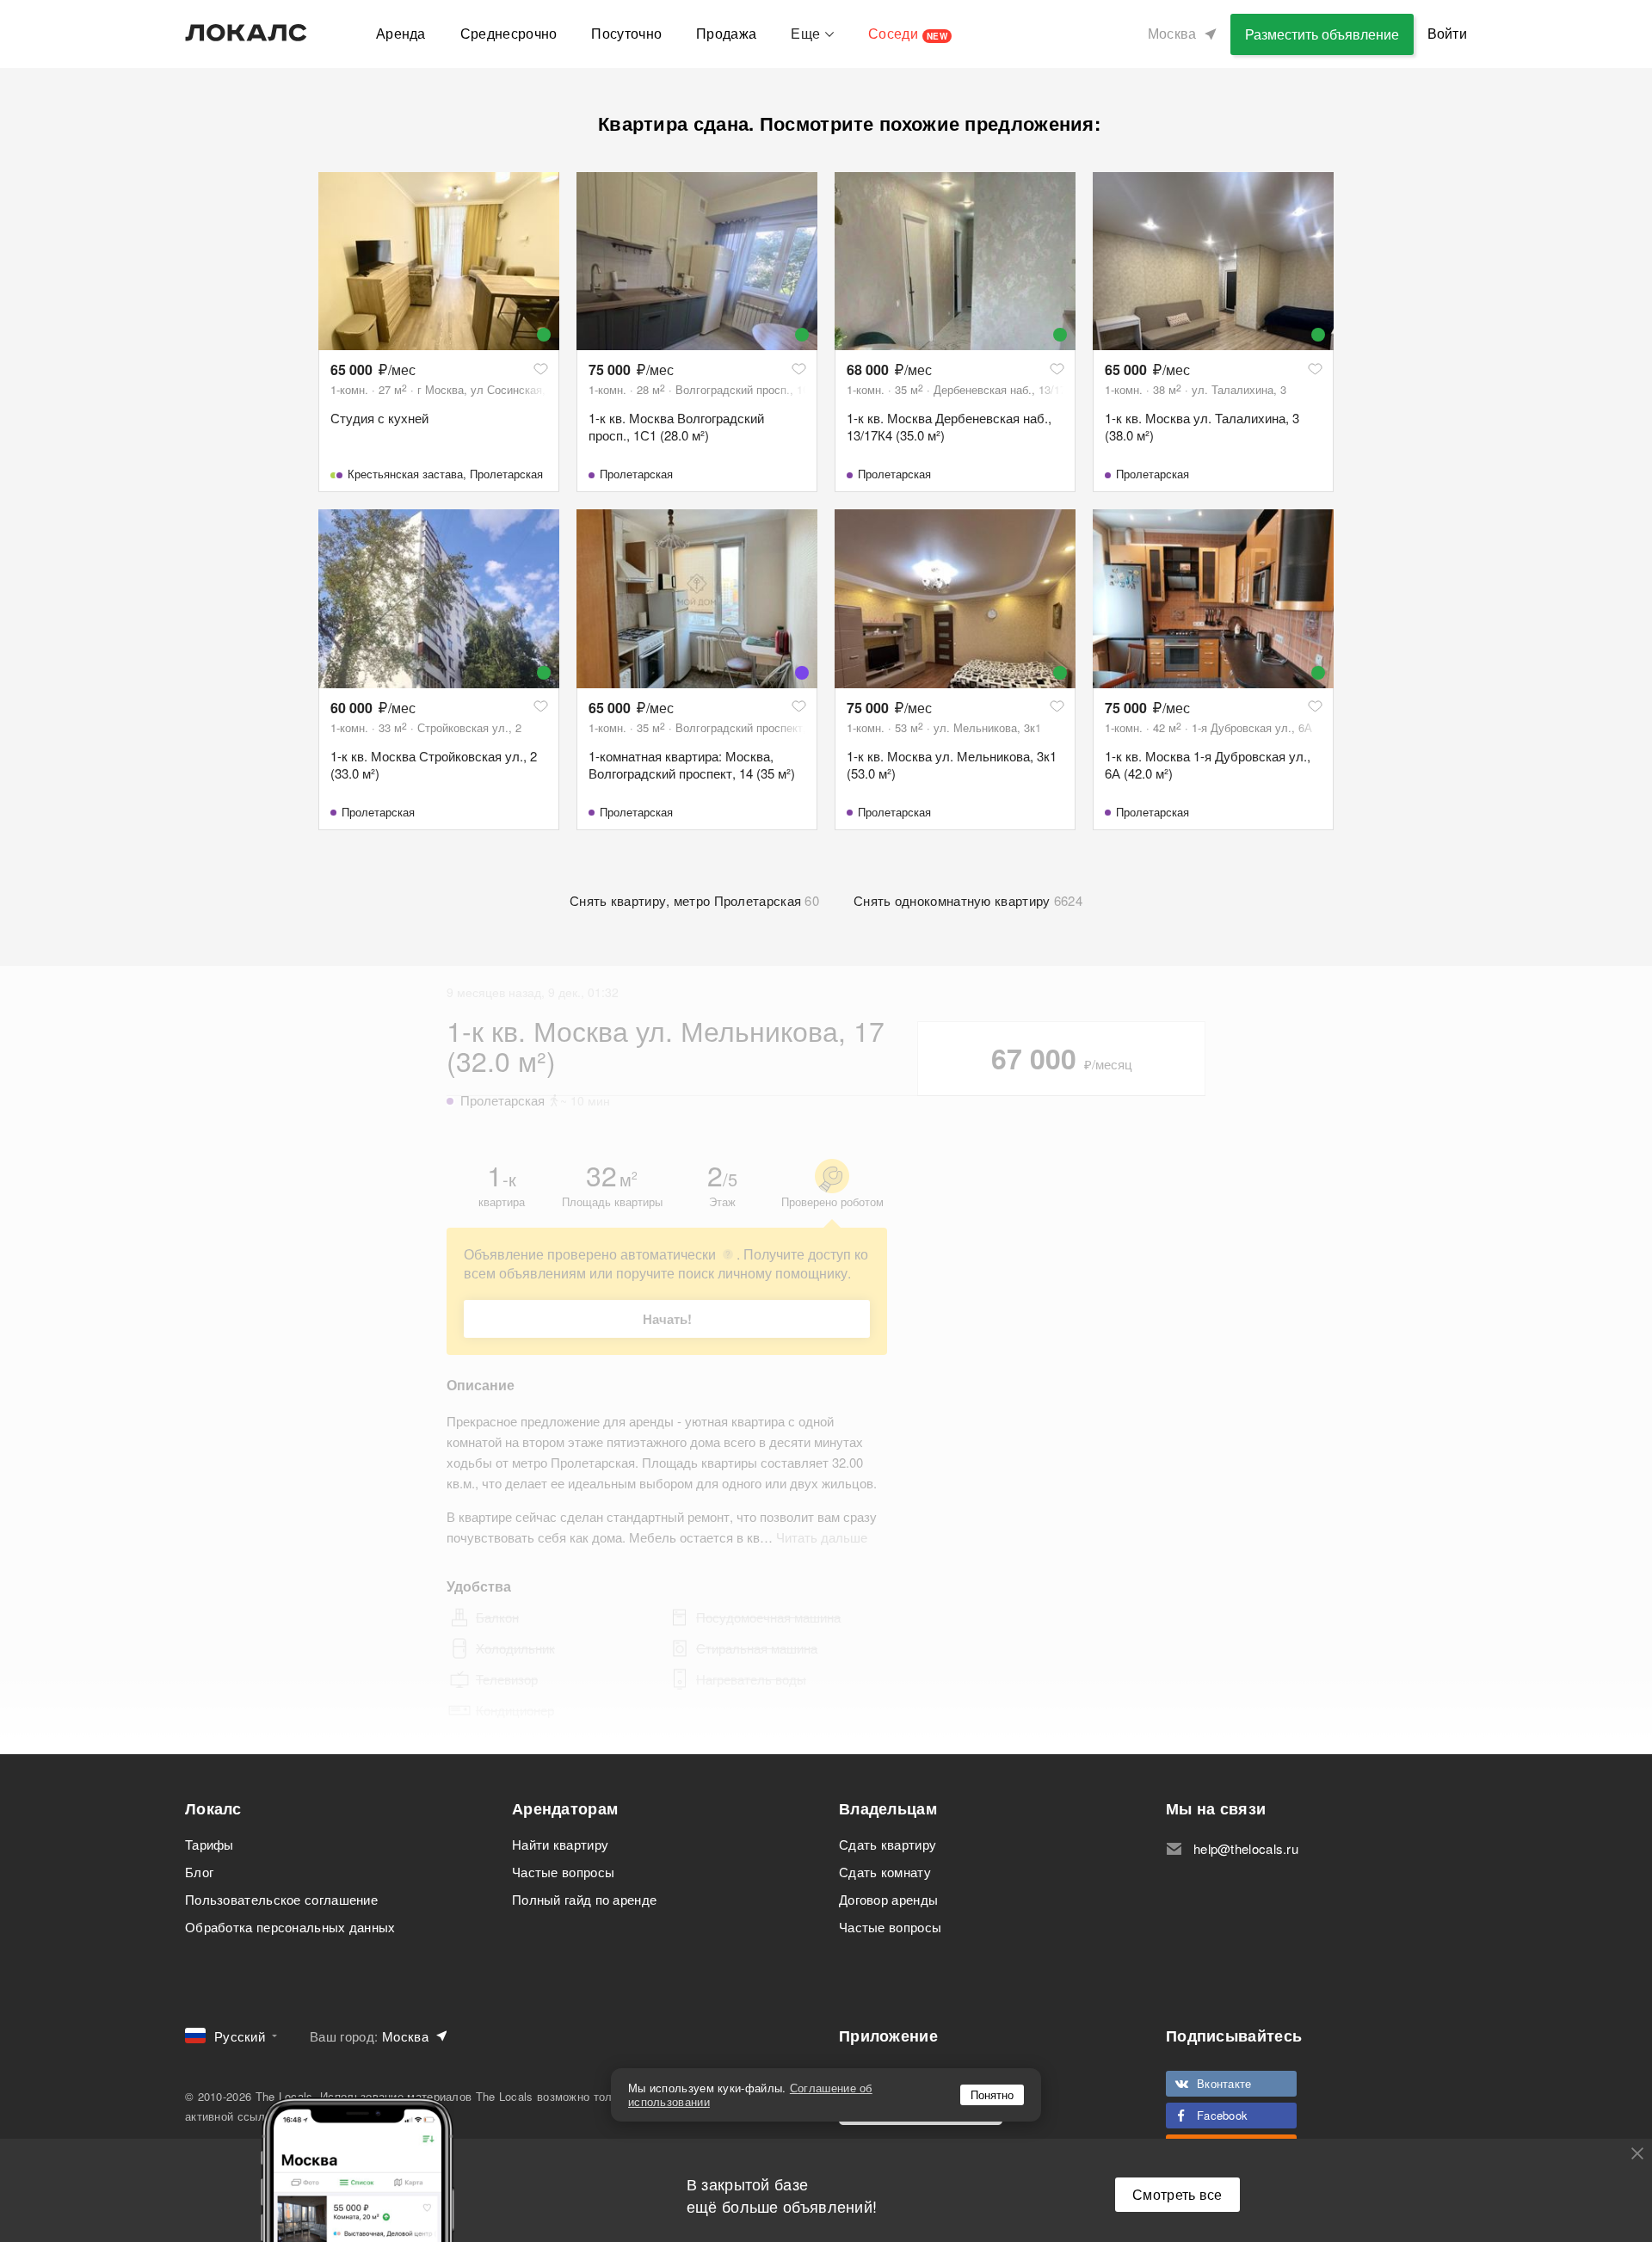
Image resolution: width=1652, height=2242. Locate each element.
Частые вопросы (563, 1872)
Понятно (992, 2094)
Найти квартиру (560, 1844)
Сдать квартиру (888, 1844)
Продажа (726, 33)
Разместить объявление (1322, 34)
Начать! (667, 1319)
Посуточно (626, 33)
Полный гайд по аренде (584, 1899)
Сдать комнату (885, 1872)
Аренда (401, 33)
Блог (199, 1872)
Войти (1448, 33)
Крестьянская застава (405, 474)
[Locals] (246, 33)
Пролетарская (506, 474)
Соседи (908, 33)
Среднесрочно (509, 33)
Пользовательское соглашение (281, 1899)
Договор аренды (888, 1899)
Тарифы (210, 1844)
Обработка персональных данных (290, 1927)
